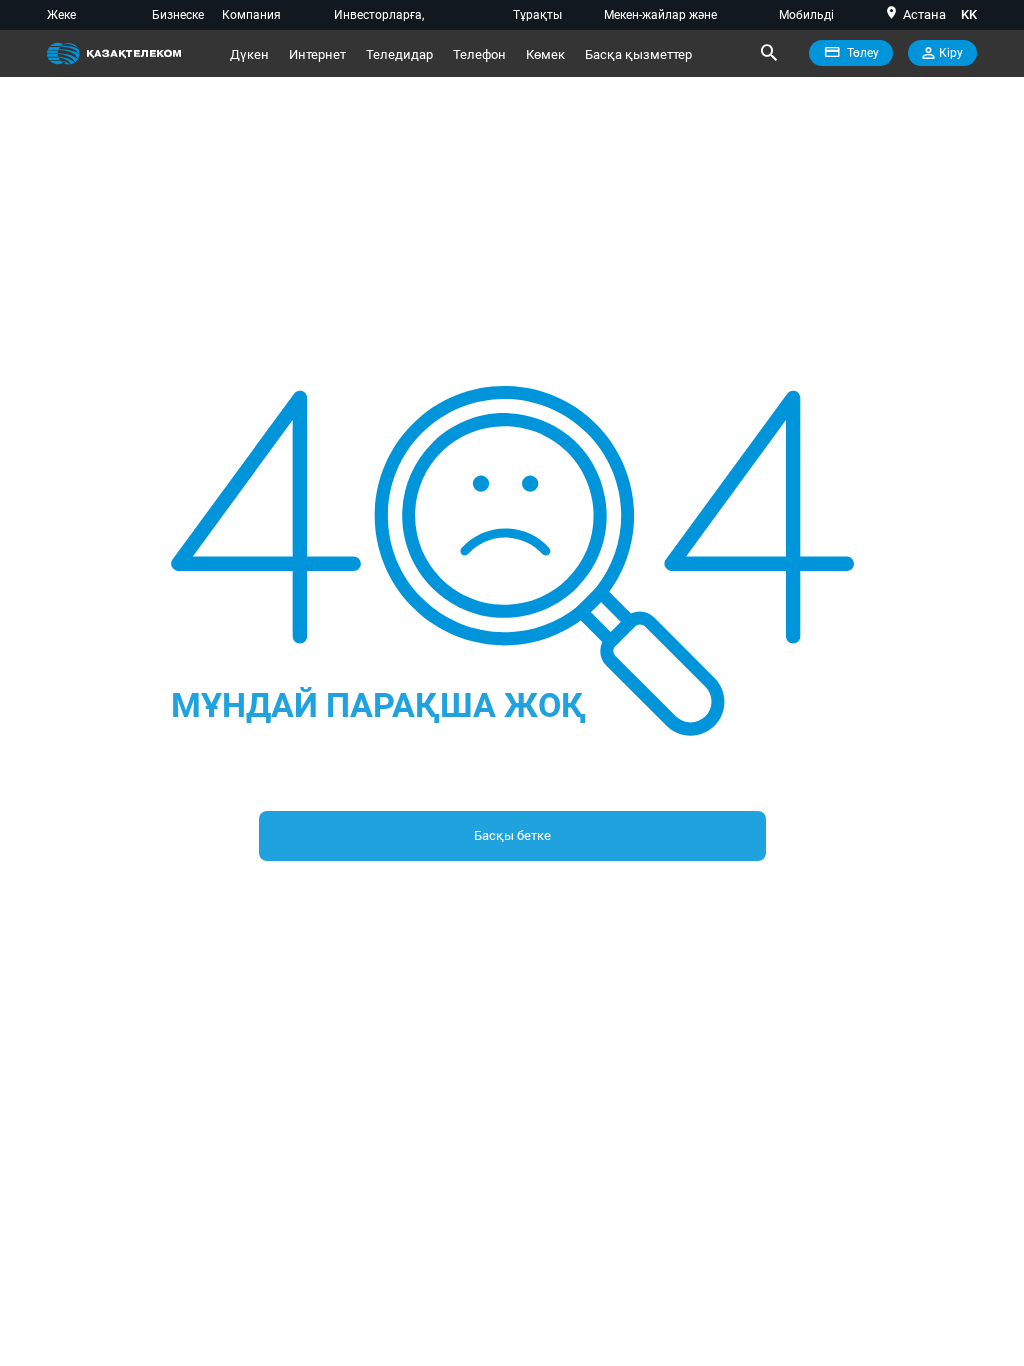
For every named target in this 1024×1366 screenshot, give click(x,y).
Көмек (545, 54)
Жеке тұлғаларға (79, 19)
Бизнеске (178, 15)
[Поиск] (768, 53)
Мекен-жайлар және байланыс (660, 19)
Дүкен (249, 54)
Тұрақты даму (537, 19)
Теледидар (399, 54)
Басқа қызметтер (638, 54)
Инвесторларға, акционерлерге (379, 19)
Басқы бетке (512, 835)
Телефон (479, 54)
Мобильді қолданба (807, 19)
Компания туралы (251, 19)
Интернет (317, 54)
